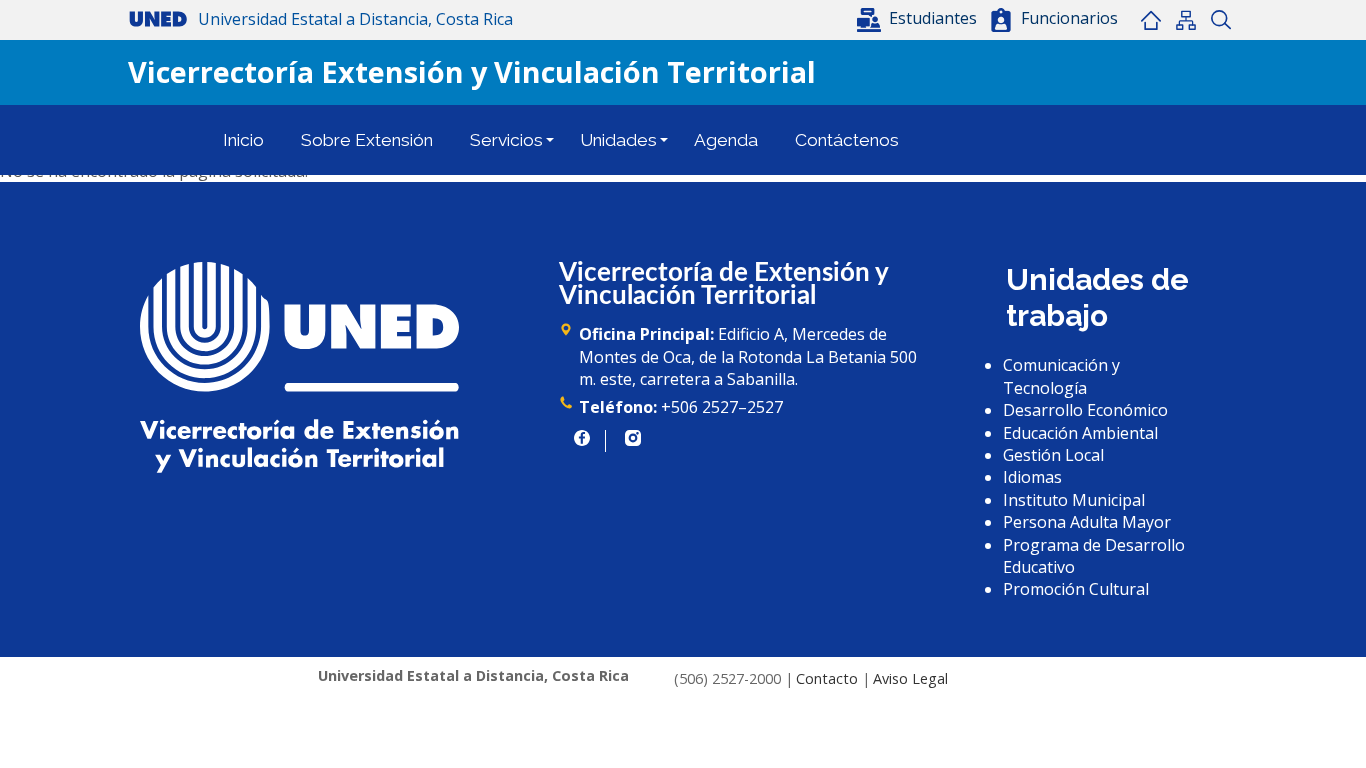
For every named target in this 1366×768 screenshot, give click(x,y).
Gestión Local (1053, 455)
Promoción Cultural (1076, 589)
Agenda (726, 140)
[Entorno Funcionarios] (1001, 20)
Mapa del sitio (1185, 20)
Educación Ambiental (1080, 433)
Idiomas (1032, 477)
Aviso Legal (910, 678)
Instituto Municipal (1074, 500)
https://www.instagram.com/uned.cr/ (633, 438)
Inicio (1150, 20)
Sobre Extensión (367, 140)
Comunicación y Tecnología (1061, 376)
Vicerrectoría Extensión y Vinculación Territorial (472, 71)
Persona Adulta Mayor (1087, 522)
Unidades (618, 140)
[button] (919, 18)
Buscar (1220, 20)
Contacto (827, 678)
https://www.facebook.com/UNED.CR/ (582, 438)
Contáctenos (847, 140)
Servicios (506, 140)
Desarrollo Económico (1085, 410)
